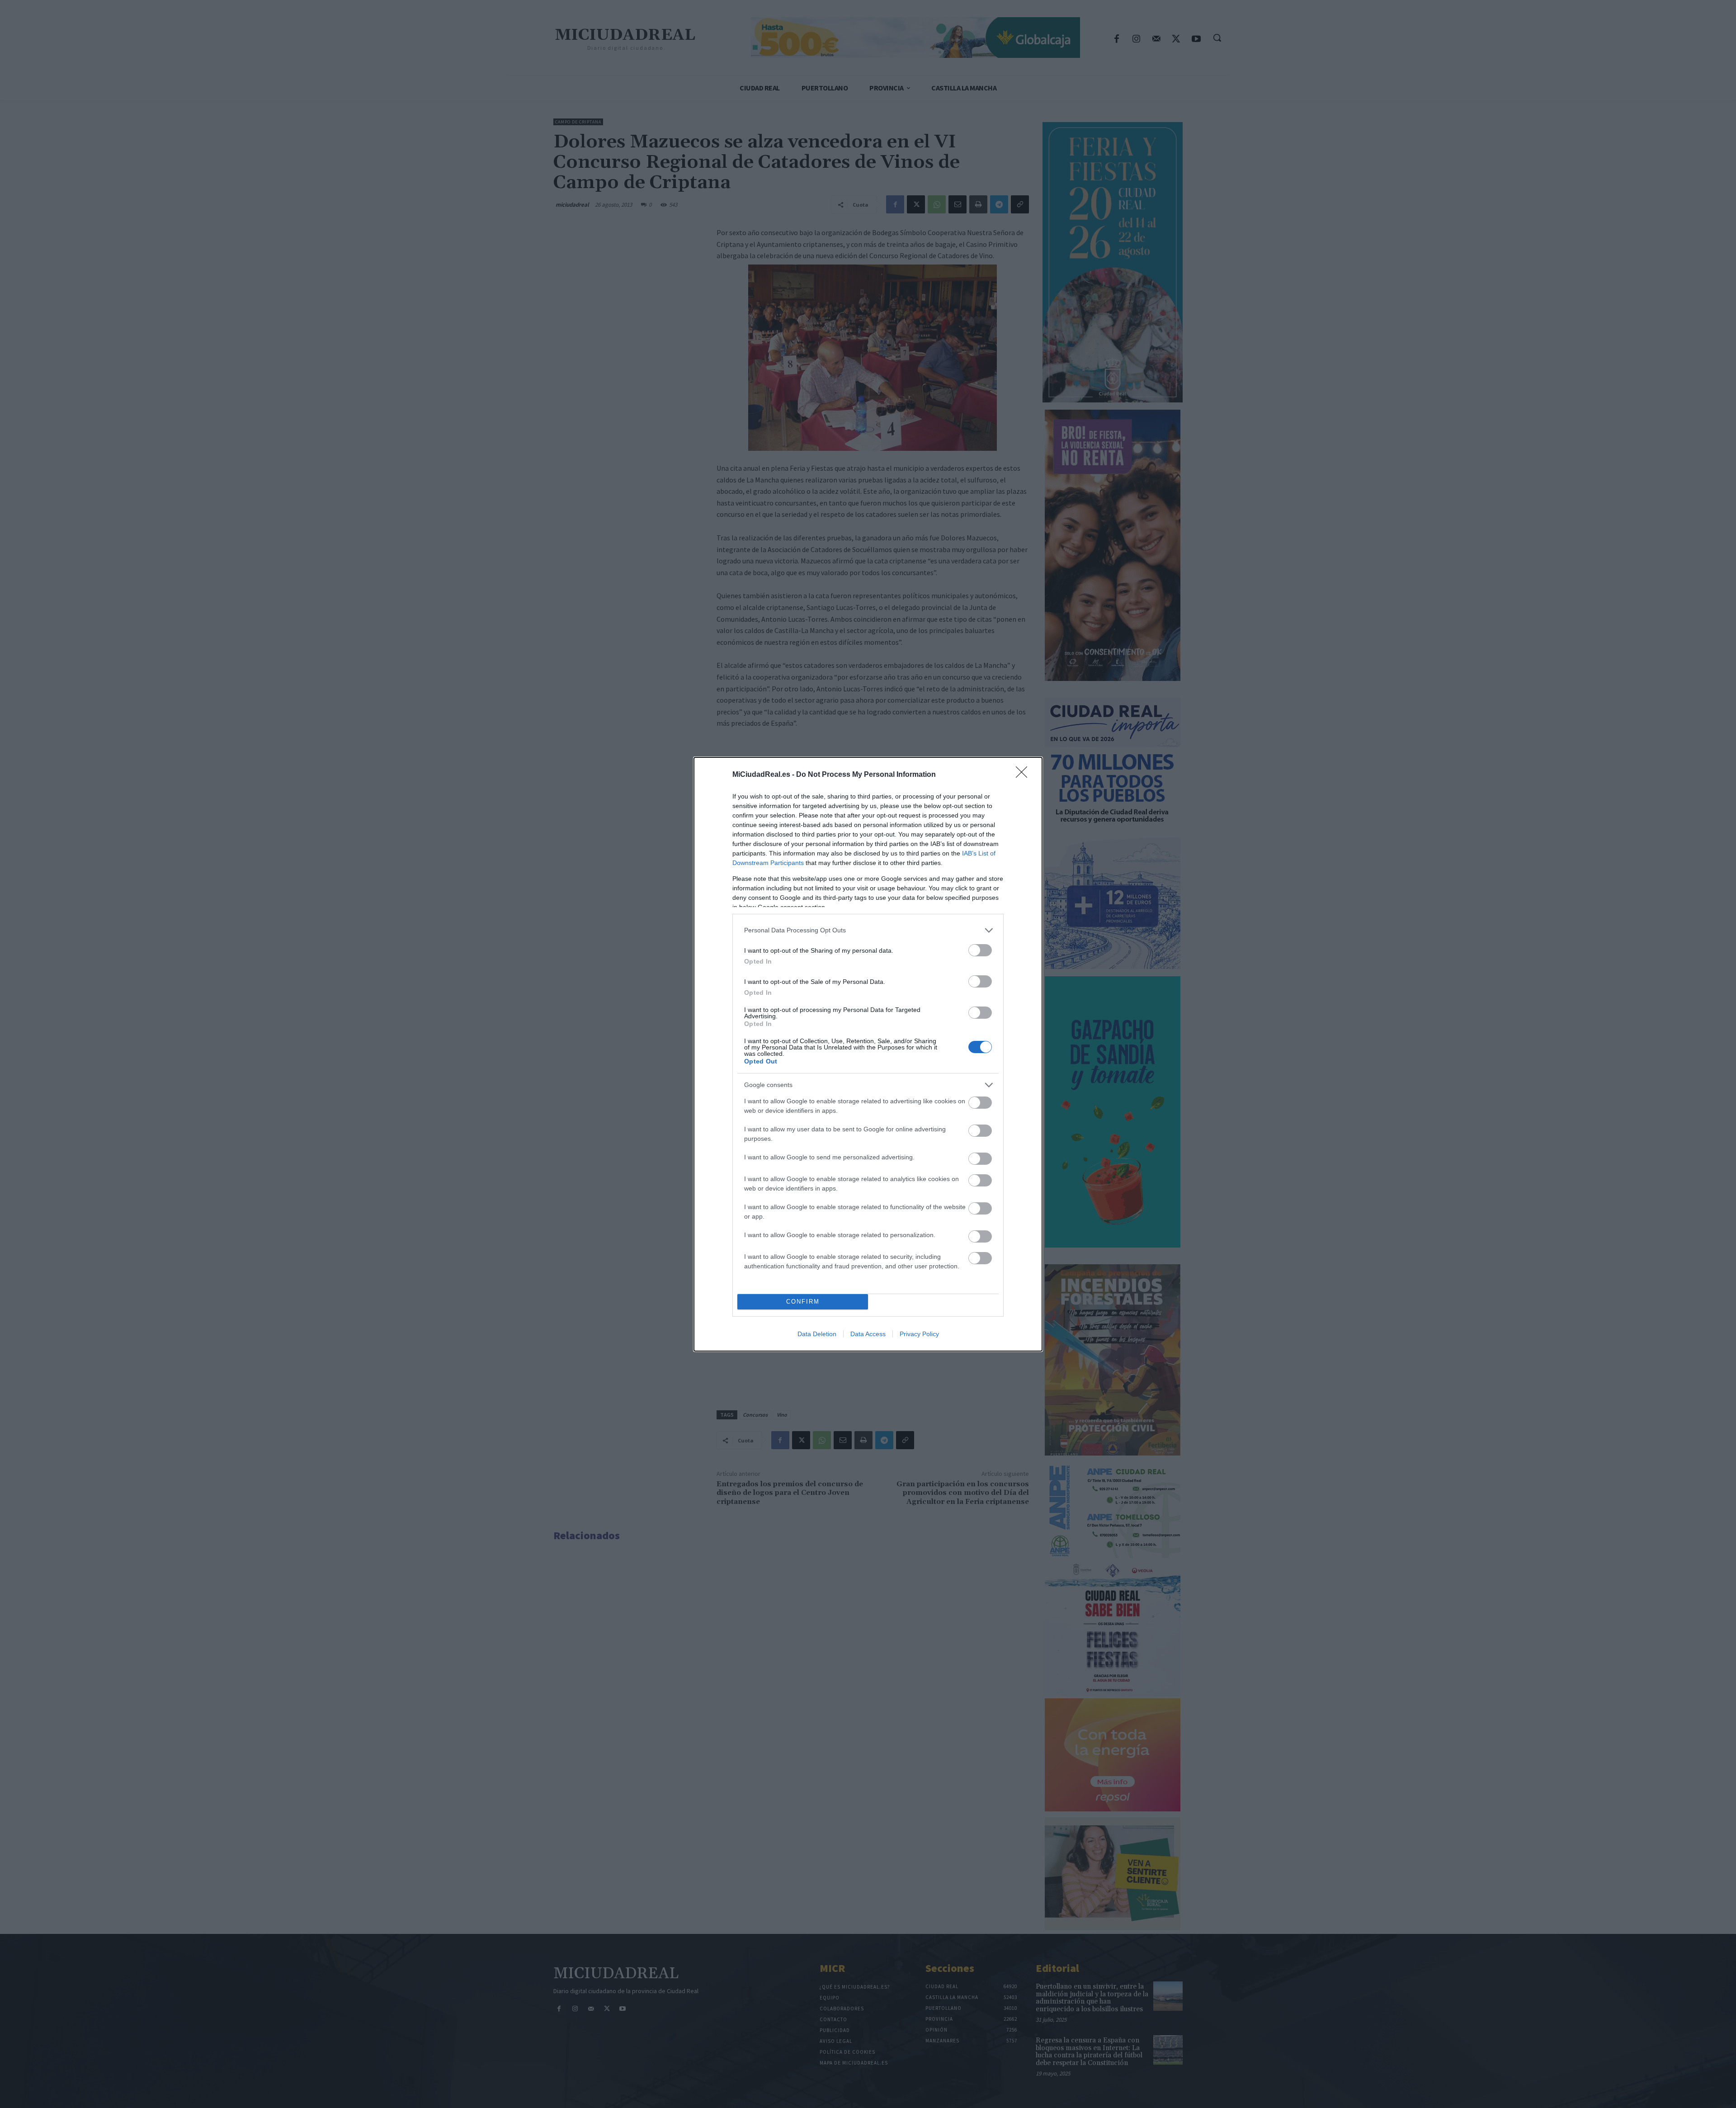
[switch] (980, 950)
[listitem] (868, 930)
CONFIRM (803, 1302)
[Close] (1024, 775)
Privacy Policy (919, 1334)
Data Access (868, 1334)
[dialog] (868, 1054)
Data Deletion (817, 1334)
